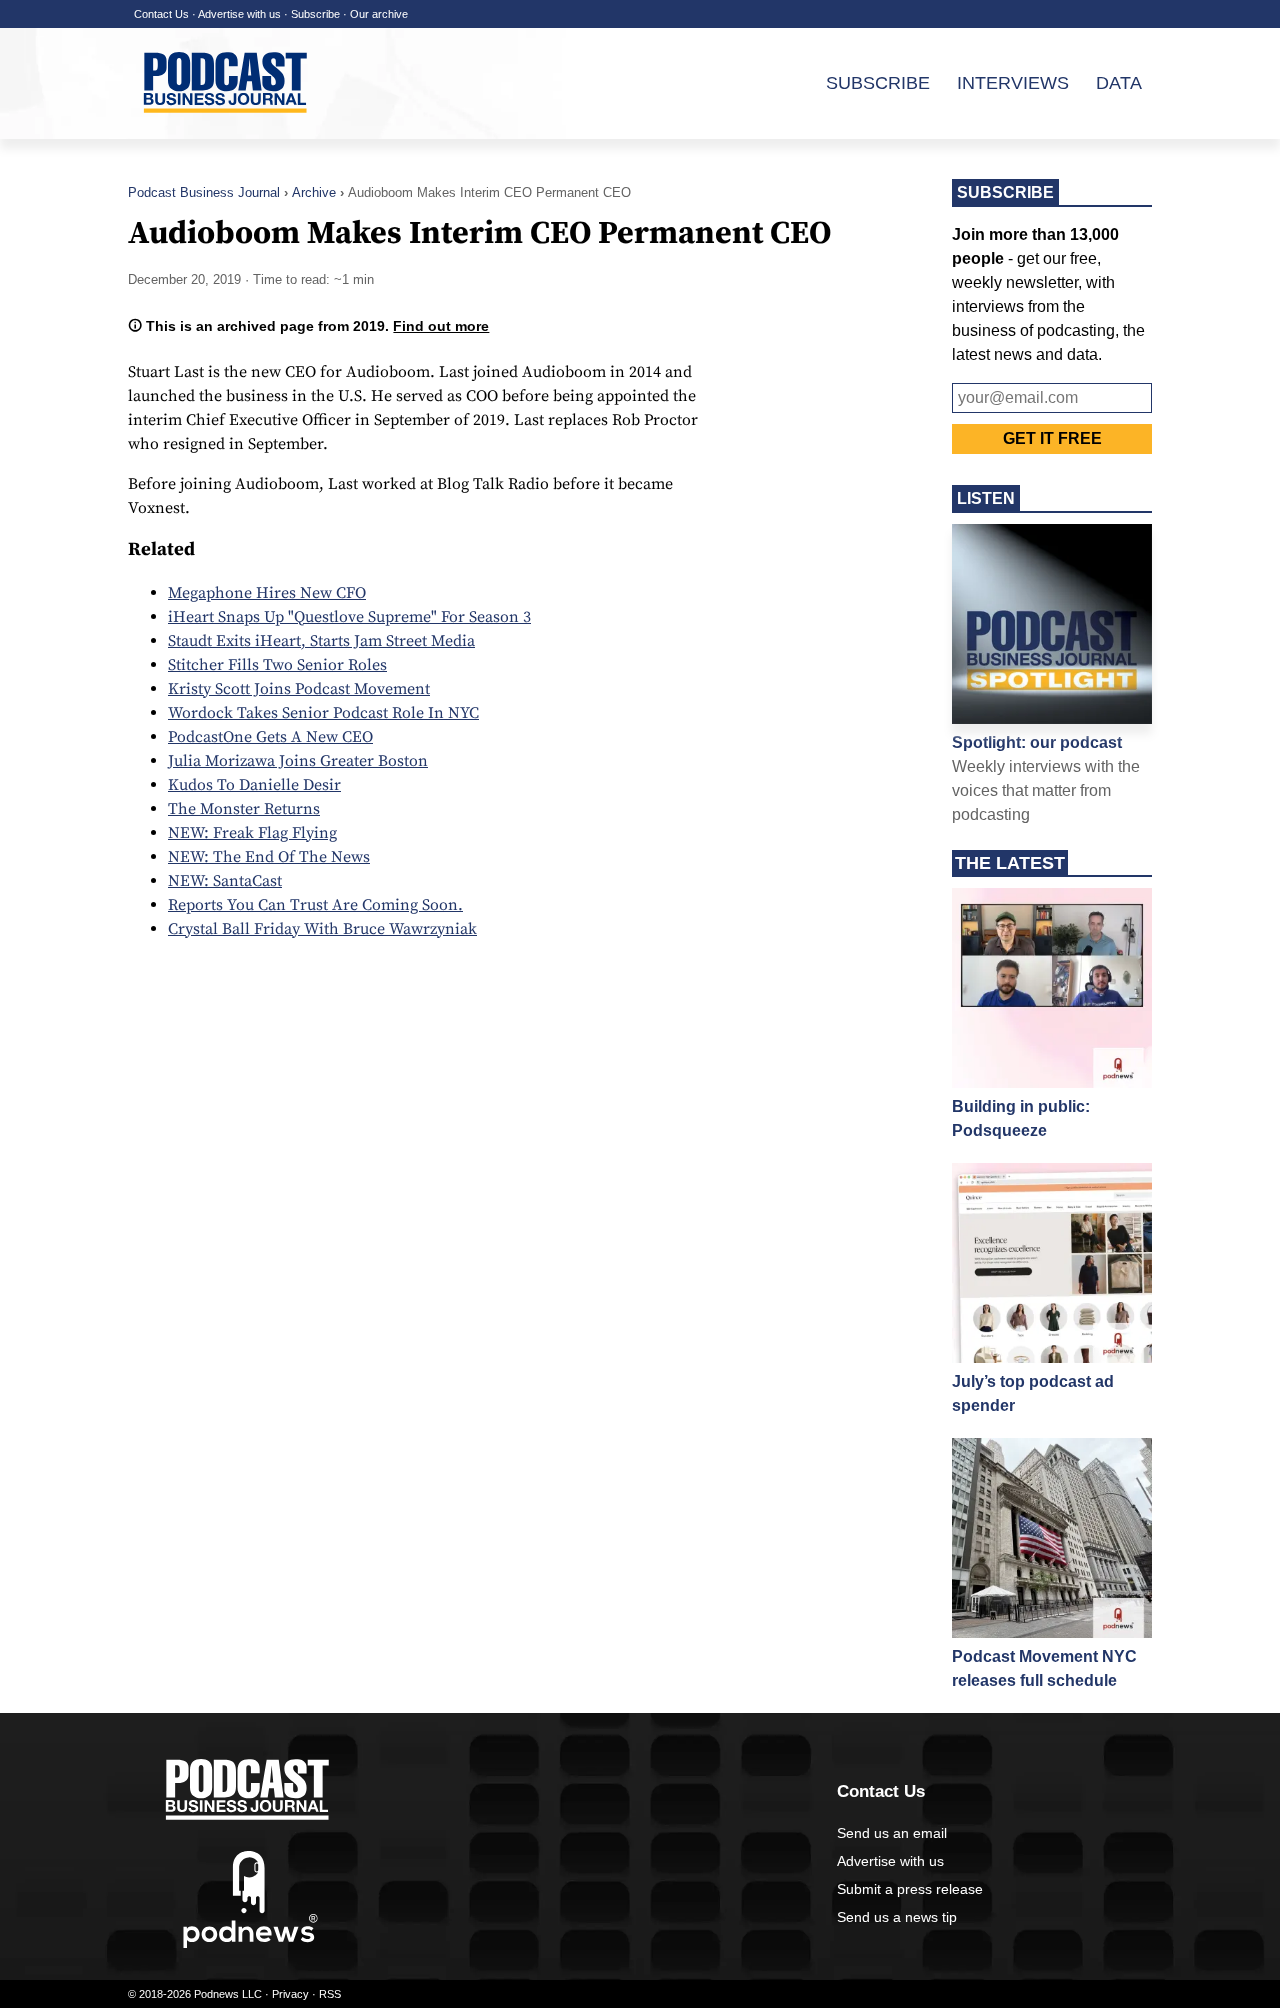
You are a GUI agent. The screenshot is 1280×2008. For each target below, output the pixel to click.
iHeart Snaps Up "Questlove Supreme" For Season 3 (349, 617)
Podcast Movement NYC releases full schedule (1044, 1668)
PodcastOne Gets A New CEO (270, 737)
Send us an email (892, 1833)
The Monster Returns (244, 809)
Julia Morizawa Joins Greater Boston (298, 761)
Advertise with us (239, 14)
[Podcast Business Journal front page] (228, 129)
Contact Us (161, 14)
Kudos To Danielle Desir (254, 785)
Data (1119, 83)
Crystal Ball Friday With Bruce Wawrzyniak (322, 929)
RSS (330, 1994)
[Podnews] (250, 1944)
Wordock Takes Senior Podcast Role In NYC (323, 713)
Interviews (1013, 83)
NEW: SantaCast (225, 881)
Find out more (441, 326)
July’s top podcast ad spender (1033, 1393)
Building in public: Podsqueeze (1021, 1118)
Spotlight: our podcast (1037, 742)
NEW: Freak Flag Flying (252, 833)
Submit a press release (910, 1889)
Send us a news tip (897, 1917)
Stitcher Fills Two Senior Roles (277, 665)
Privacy (290, 1994)
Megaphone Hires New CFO (267, 593)
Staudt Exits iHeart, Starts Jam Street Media (321, 641)
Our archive (379, 14)
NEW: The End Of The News (269, 857)
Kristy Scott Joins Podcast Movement (299, 689)
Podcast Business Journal (204, 192)
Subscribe (315, 14)
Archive (314, 192)
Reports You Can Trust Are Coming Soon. (315, 905)
